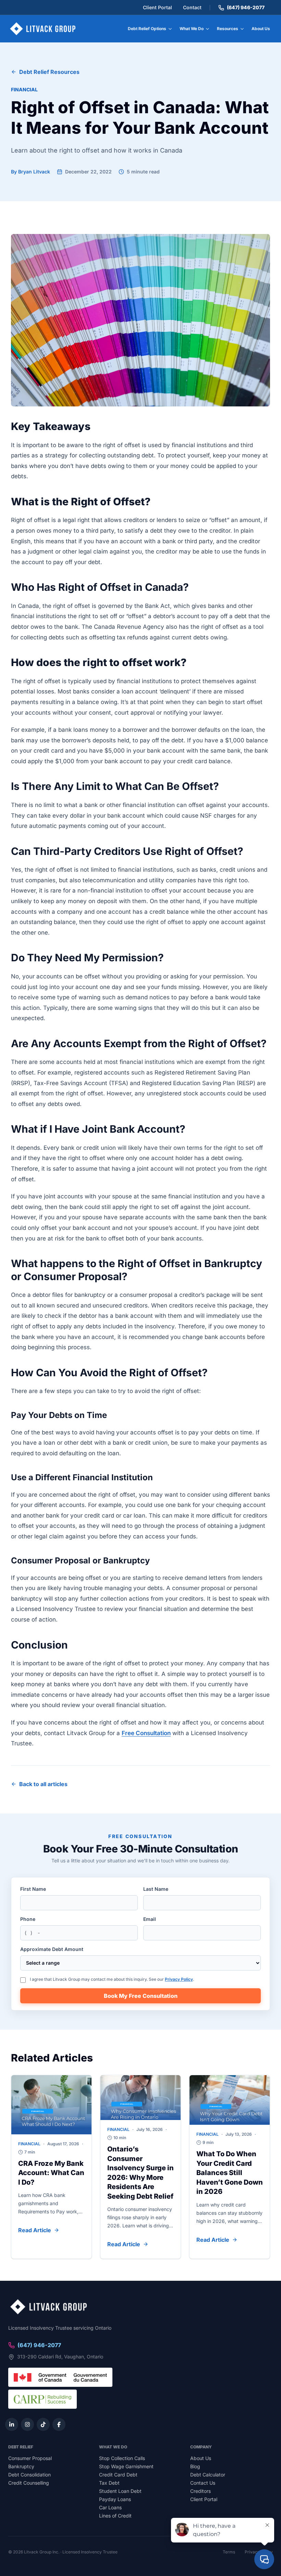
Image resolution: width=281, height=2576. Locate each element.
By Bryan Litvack (30, 172)
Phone (28, 1919)
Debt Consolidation (29, 2475)
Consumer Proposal (30, 2458)
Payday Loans (115, 2499)
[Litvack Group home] (43, 29)
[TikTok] (43, 2424)
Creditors (200, 2491)
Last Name (156, 1889)
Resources (228, 29)
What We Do (192, 29)
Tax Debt (109, 2483)
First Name (33, 1889)
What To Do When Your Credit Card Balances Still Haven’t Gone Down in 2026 (230, 2173)
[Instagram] (27, 2424)
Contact (192, 7)
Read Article (35, 2230)
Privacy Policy (179, 1979)
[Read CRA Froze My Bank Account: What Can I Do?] (51, 2105)
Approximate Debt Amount (52, 1949)
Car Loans (110, 2507)
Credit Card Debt (118, 2475)
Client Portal (157, 7)
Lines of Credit (115, 2516)
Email (150, 1919)
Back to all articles (43, 1784)
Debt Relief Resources (49, 72)
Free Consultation (146, 1733)
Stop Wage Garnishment (126, 2466)
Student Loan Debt (120, 2491)
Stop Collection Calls (122, 2458)
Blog (195, 2466)
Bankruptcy (21, 2466)
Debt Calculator (208, 2475)
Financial (24, 89)
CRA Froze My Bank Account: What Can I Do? (51, 2173)
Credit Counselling (29, 2483)
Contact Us (203, 2483)
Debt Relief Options (147, 29)
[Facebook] (59, 2424)
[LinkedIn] (12, 2424)
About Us (261, 29)
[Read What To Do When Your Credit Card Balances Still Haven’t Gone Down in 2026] (230, 2100)
